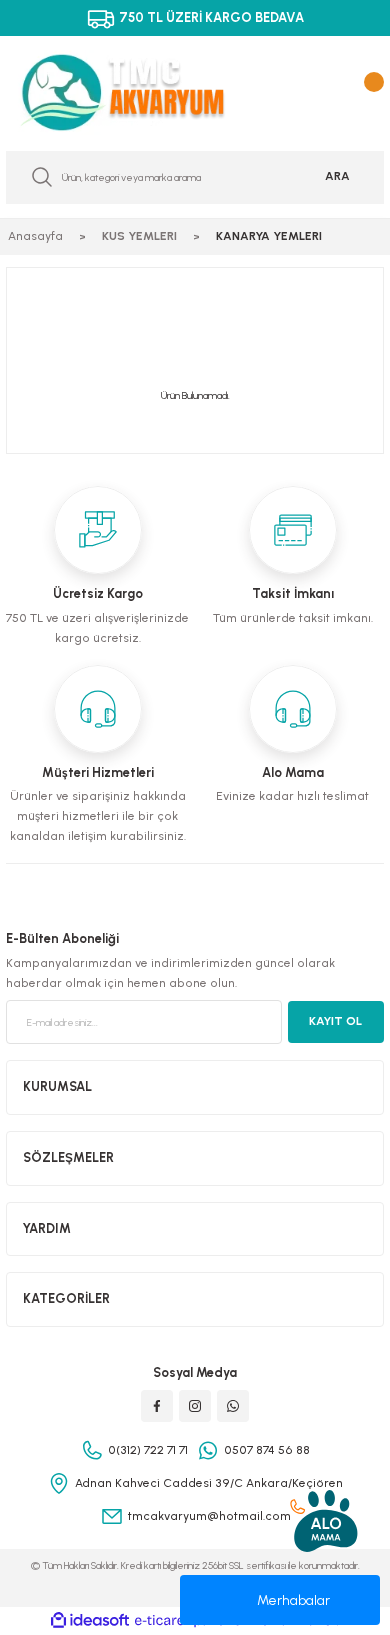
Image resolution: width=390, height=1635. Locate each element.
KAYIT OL (335, 1021)
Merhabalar (293, 1600)
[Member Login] (333, 92)
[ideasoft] (90, 1621)
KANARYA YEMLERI (269, 236)
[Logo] (138, 92)
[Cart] (369, 92)
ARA (337, 176)
